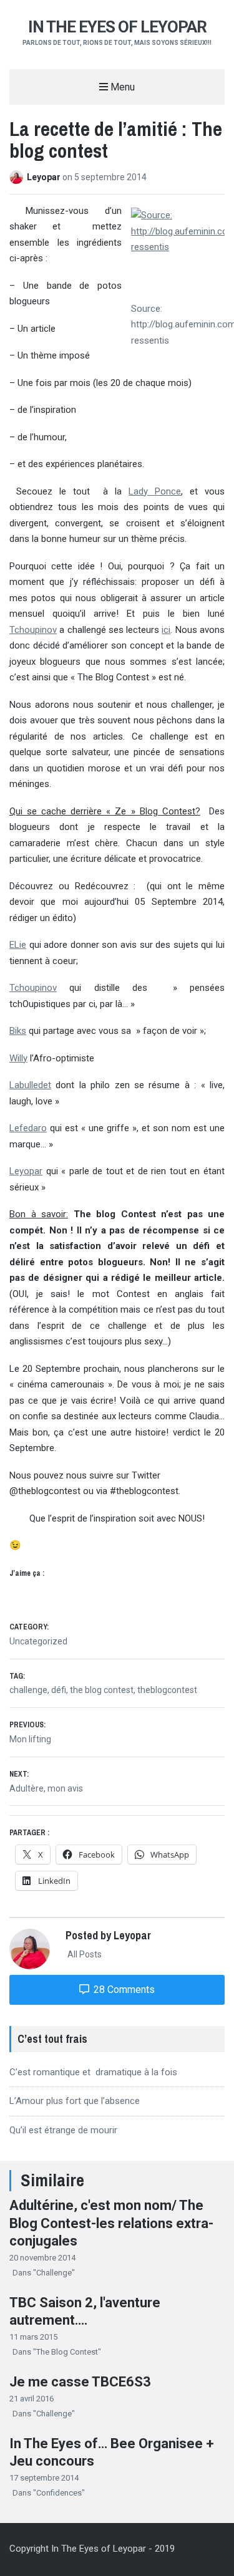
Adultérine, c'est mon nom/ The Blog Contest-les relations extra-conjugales (111, 2223)
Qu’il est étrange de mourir (63, 2130)
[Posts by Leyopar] (18, 177)
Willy (18, 1058)
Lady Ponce (155, 491)
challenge (28, 1690)
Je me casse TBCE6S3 (80, 2382)
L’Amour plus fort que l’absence (75, 2101)
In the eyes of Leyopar (117, 27)
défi (59, 1690)
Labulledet (30, 1085)
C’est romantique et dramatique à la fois (93, 2072)
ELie (18, 945)
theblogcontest (167, 1690)
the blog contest (102, 1690)
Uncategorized (38, 1641)
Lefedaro (28, 1128)
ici (166, 630)
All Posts (84, 1954)
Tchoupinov (33, 630)
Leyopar (45, 177)
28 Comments (123, 1990)
